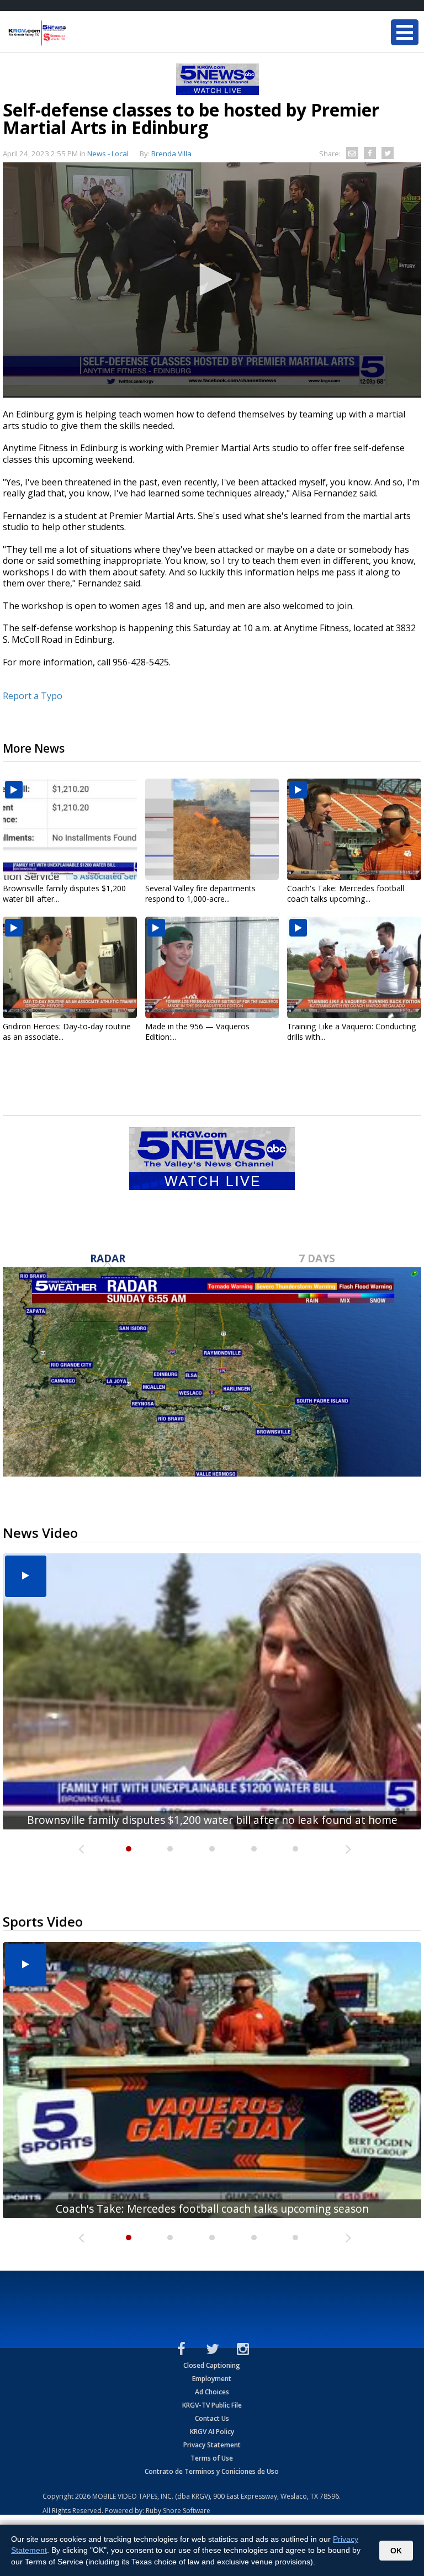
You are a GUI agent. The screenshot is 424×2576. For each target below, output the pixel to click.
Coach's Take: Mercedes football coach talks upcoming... (346, 893)
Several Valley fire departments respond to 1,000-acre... (200, 893)
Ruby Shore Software (178, 2511)
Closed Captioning (212, 2365)
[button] (212, 279)
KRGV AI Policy (212, 2432)
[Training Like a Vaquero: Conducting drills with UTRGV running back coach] (354, 967)
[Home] (75, 33)
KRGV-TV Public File (212, 2405)
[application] (212, 280)
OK (396, 2551)
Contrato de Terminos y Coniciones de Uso (212, 2471)
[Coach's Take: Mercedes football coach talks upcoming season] (354, 829)
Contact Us (212, 2418)
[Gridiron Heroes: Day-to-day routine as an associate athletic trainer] (70, 967)
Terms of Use (212, 2458)
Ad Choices (212, 2392)
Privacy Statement (212, 2445)
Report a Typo (33, 696)
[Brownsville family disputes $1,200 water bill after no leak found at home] (70, 829)
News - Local (108, 154)
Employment (212, 2379)
